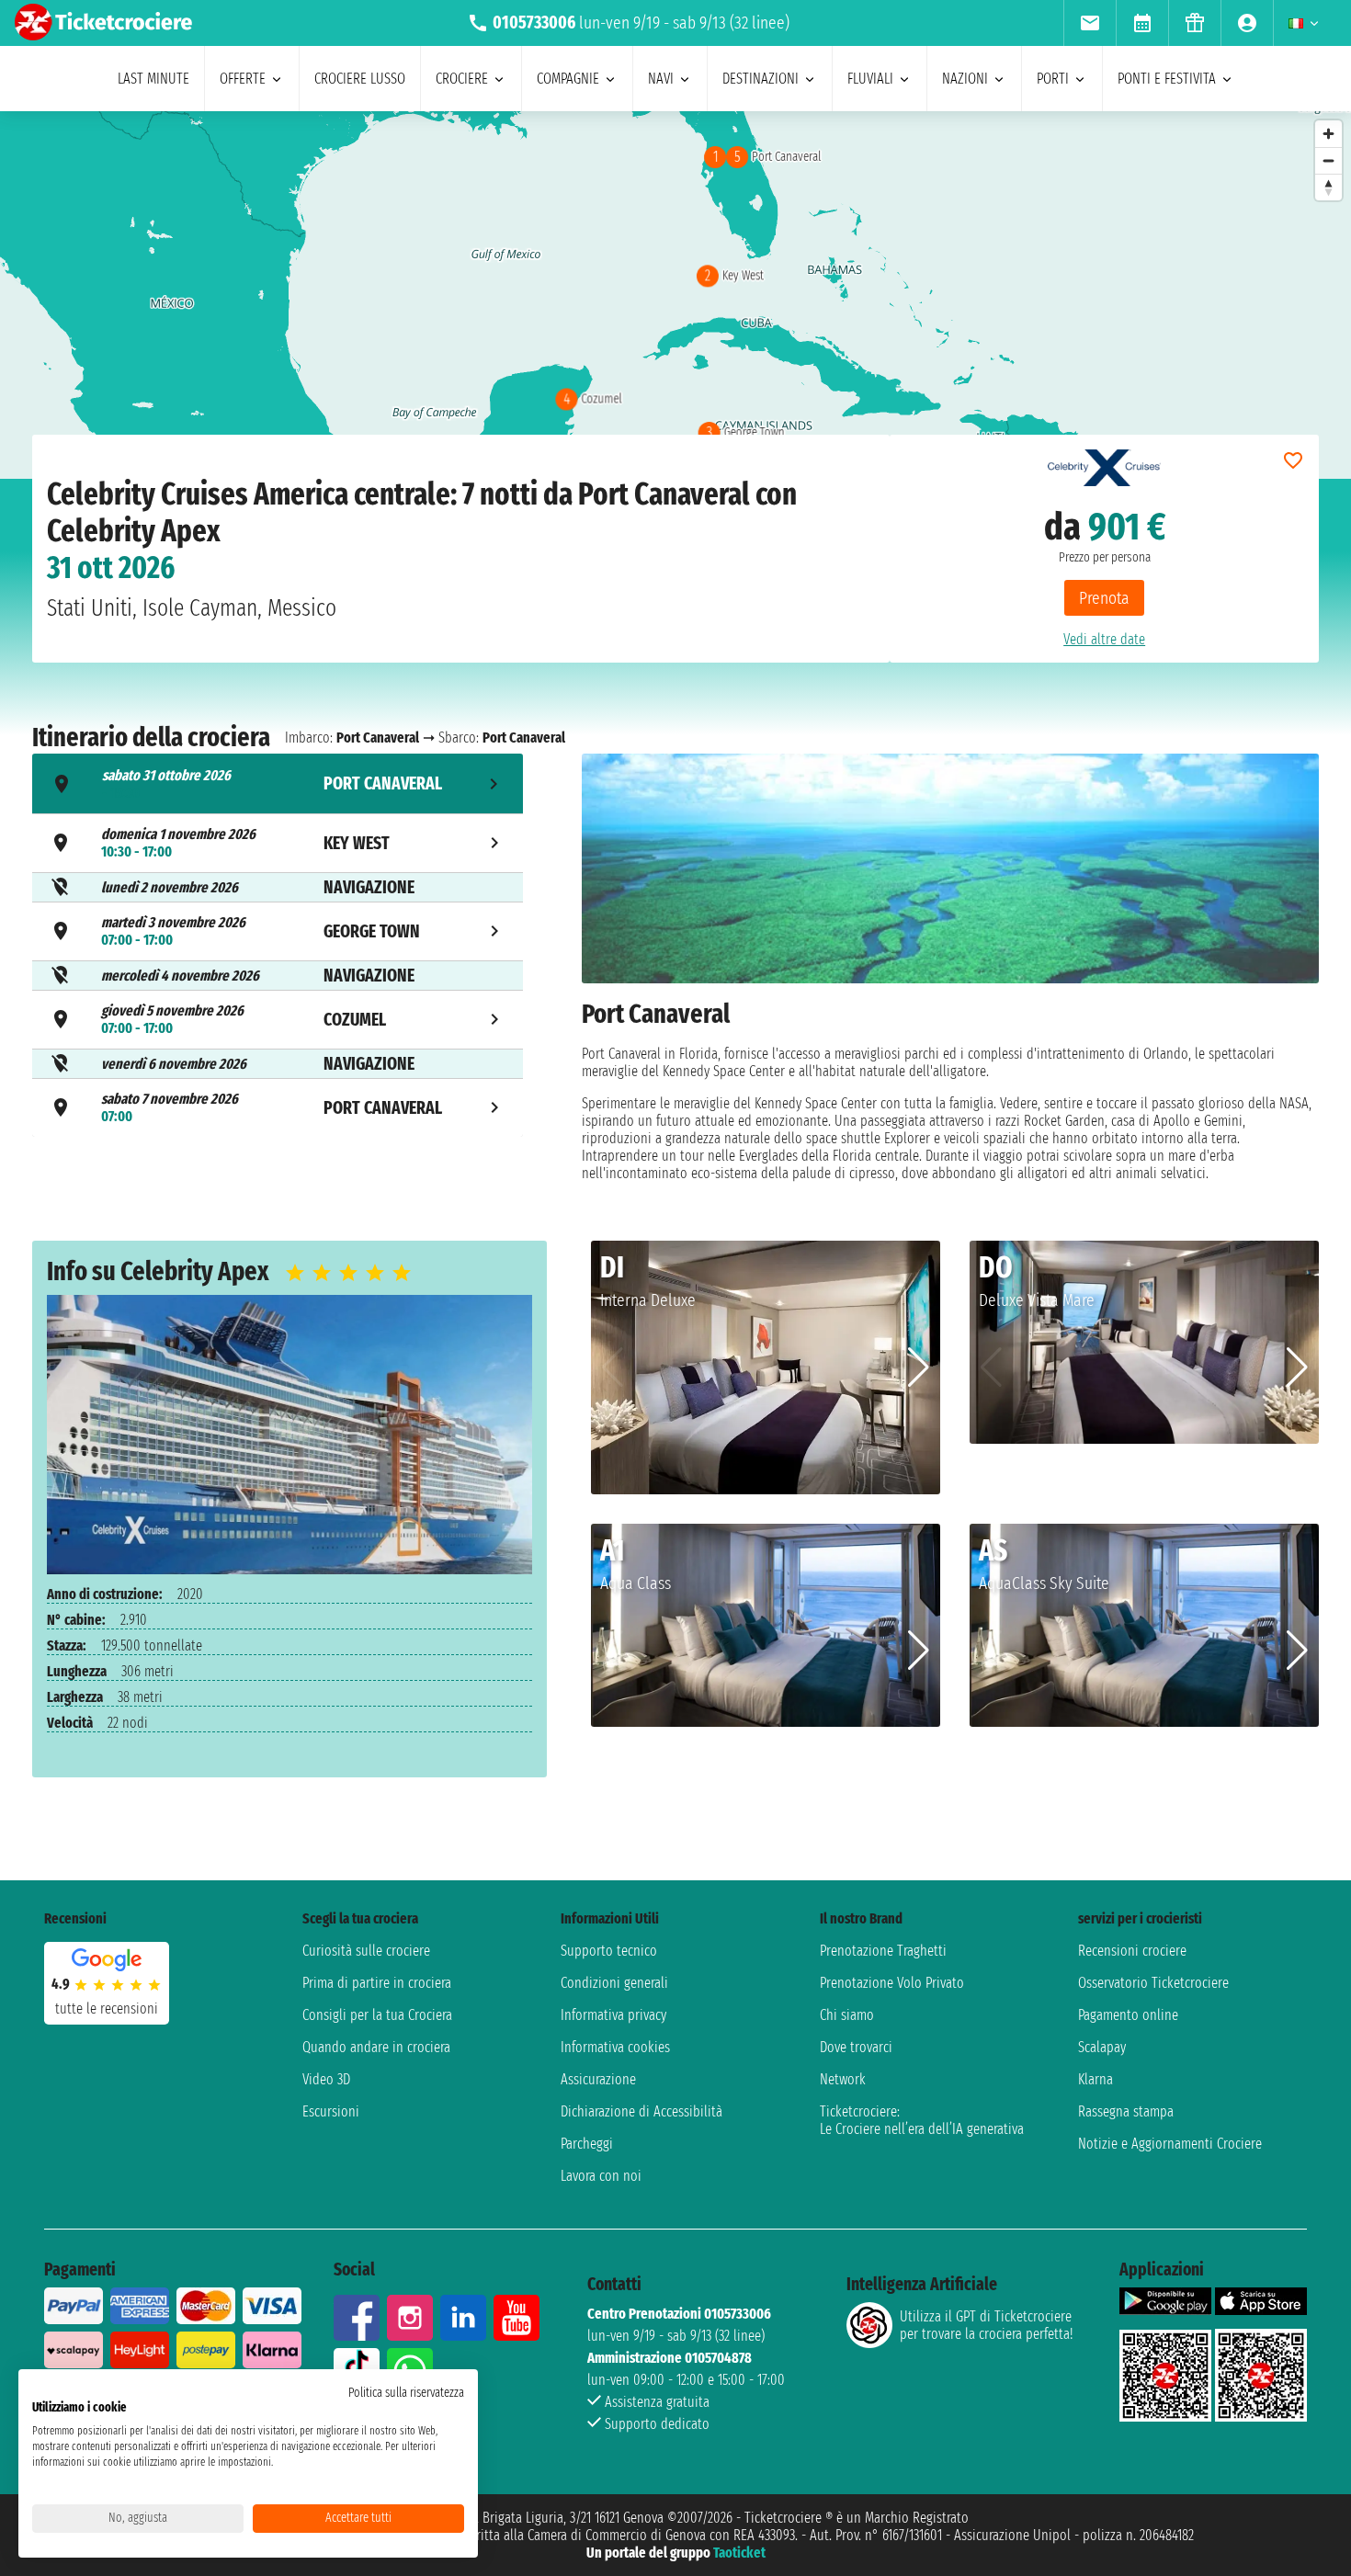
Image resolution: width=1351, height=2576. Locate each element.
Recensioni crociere (1132, 1951)
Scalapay (1102, 2047)
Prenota (1104, 598)
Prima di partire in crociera (377, 1983)
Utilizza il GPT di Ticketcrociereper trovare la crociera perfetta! (986, 2325)
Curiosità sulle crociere (366, 1951)
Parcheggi (587, 2144)
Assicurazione (598, 2079)
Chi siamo (847, 2015)
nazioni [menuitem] (965, 79)
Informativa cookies (615, 2047)
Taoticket (739, 2553)
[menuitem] (1090, 23)
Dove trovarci (856, 2047)
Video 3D (326, 2079)
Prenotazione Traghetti (883, 1951)
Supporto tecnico (609, 1951)
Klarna (1096, 2079)
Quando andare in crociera (376, 2047)
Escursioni (331, 2111)
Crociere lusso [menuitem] (360, 79)
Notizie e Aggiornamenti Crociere (1170, 2144)
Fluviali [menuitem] (870, 79)
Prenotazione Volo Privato (892, 1983)
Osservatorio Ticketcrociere (1153, 1983)
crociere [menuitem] (462, 79)
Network (843, 2079)
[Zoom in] (1328, 134)
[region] (675, 295)
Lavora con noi (601, 2176)
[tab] (278, 783)
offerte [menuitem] (243, 79)
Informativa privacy (613, 2015)
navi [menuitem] (661, 79)
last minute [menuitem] (153, 79)
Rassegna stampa (1126, 2111)
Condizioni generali (614, 1983)
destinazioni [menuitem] (761, 79)
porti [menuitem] (1053, 79)
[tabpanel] (950, 968)
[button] (919, 1367)
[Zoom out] (1328, 160)
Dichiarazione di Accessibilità (641, 2111)
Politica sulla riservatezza (406, 2393)
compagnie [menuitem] (568, 79)
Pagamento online (1128, 2015)
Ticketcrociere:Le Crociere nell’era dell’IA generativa (922, 2120)
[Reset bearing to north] (1328, 187)
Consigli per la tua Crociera (377, 2015)
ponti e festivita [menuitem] (1167, 79)
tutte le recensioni (107, 2009)
